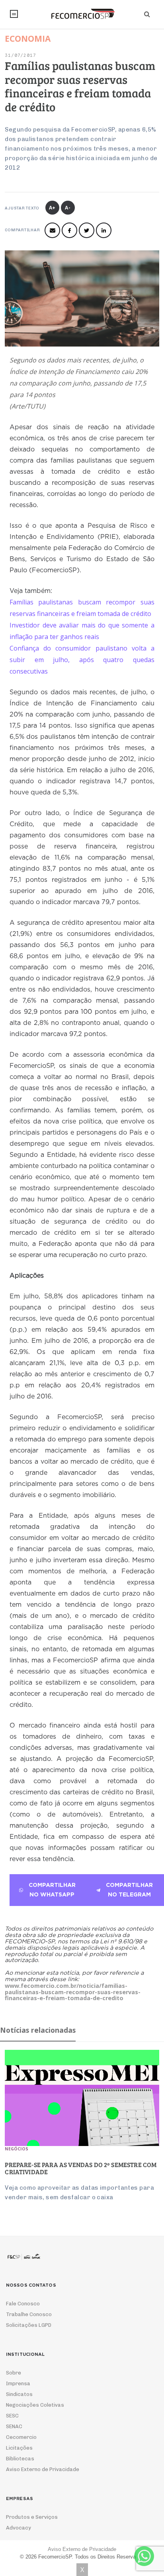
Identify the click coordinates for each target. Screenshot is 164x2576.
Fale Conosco (23, 2304)
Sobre (14, 2373)
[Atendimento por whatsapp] (144, 2556)
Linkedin (104, 230)
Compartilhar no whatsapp (52, 1890)
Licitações (19, 2448)
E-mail (52, 230)
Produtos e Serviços (32, 2517)
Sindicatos (19, 2394)
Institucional (14, 14)
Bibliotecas (20, 2459)
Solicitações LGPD (29, 2325)
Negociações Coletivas (35, 2405)
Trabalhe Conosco (29, 2314)
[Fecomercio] (82, 14)
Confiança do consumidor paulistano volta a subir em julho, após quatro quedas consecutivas (82, 660)
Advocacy (19, 2528)
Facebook (69, 230)
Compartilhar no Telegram (129, 1890)
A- (68, 208)
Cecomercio (21, 2437)
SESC (12, 2416)
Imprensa (18, 2383)
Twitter (87, 230)
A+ (53, 208)
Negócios (17, 2149)
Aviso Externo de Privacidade (43, 2469)
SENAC (14, 2426)
